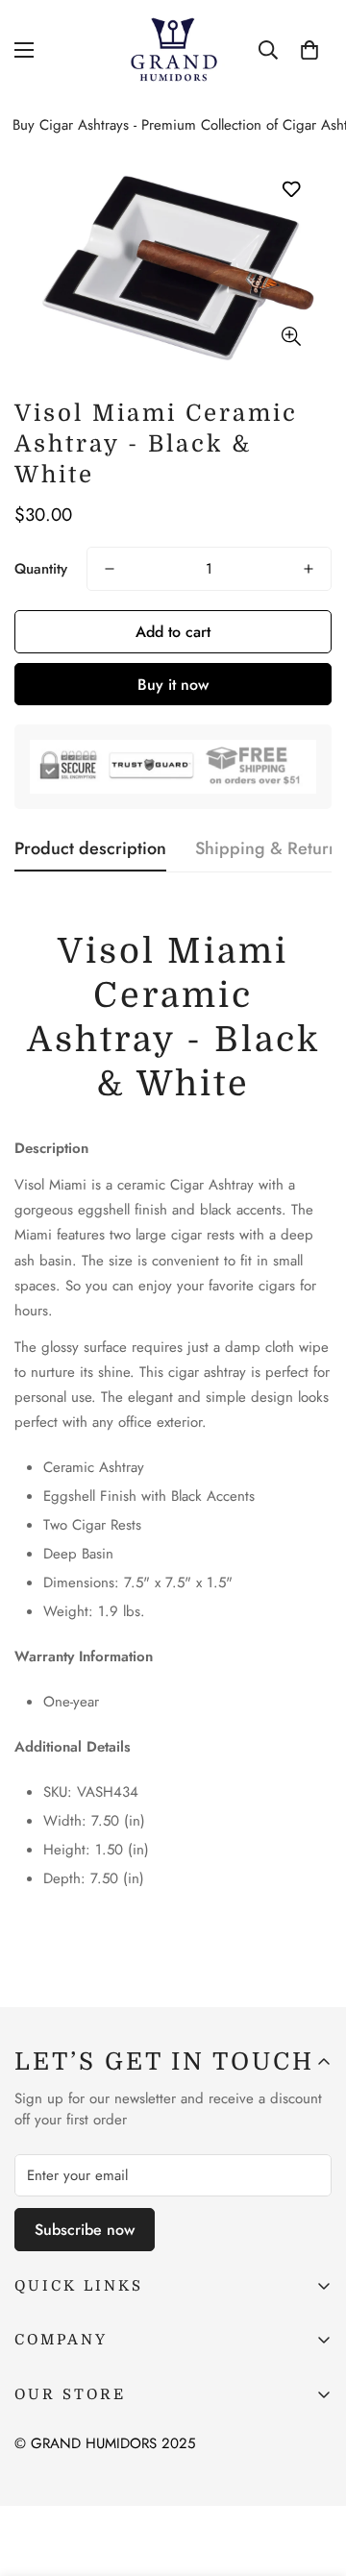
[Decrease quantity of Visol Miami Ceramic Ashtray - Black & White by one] (110, 569)
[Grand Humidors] (173, 50)
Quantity (41, 569)
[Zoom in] (291, 336)
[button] (309, 50)
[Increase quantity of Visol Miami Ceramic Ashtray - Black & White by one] (309, 569)
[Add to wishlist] (291, 190)
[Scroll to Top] (311, 2474)
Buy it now (173, 685)
